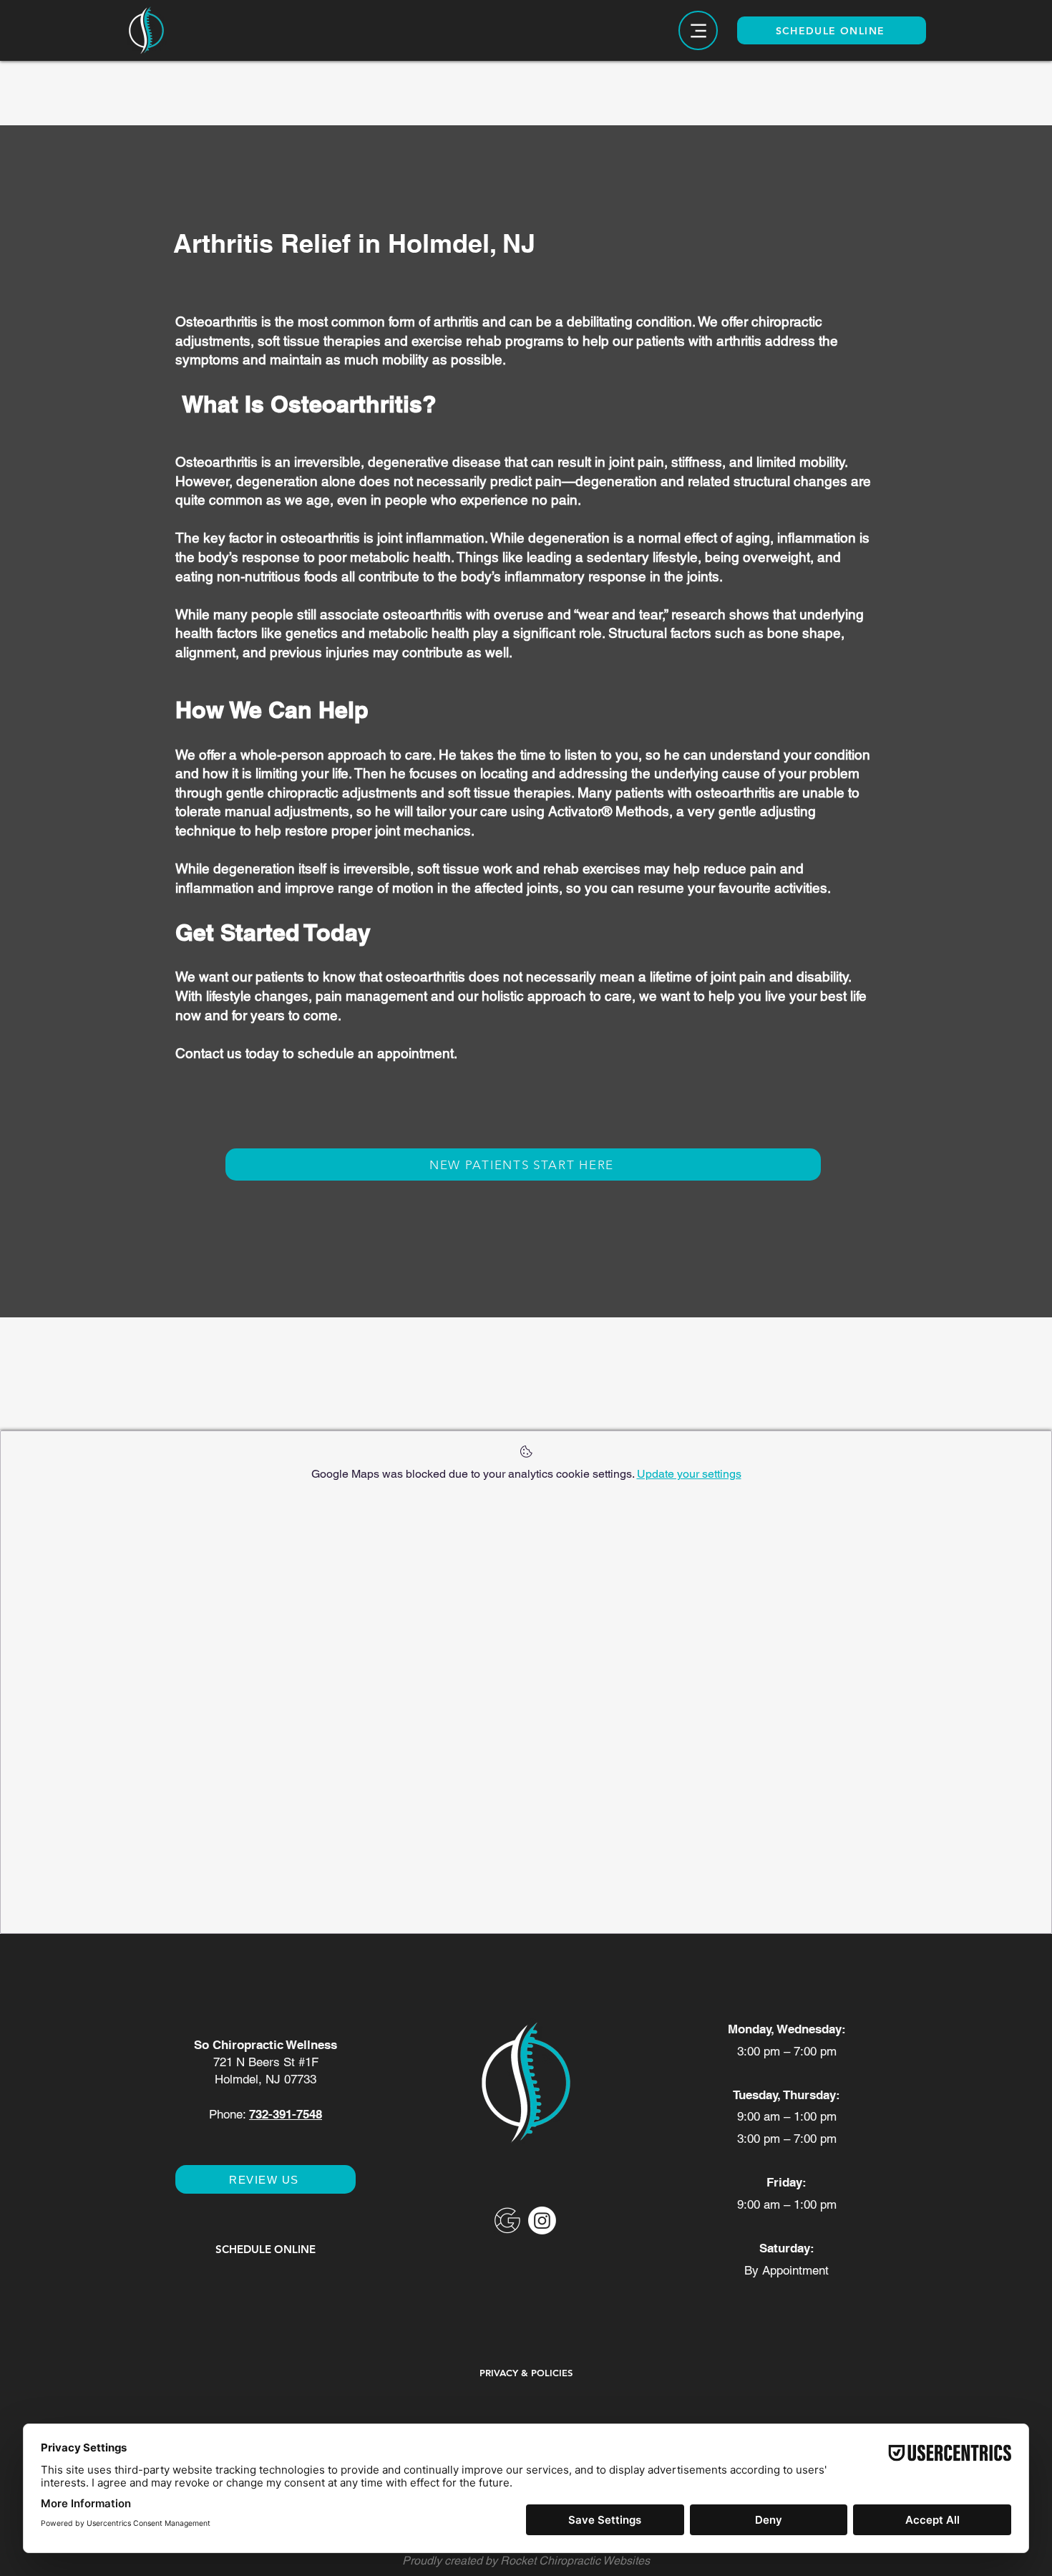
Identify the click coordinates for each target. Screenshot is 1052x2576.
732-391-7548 (286, 2114)
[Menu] (698, 30)
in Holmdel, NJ (447, 243)
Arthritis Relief (266, 243)
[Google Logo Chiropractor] (507, 2221)
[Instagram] (542, 2221)
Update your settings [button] (689, 1474)
